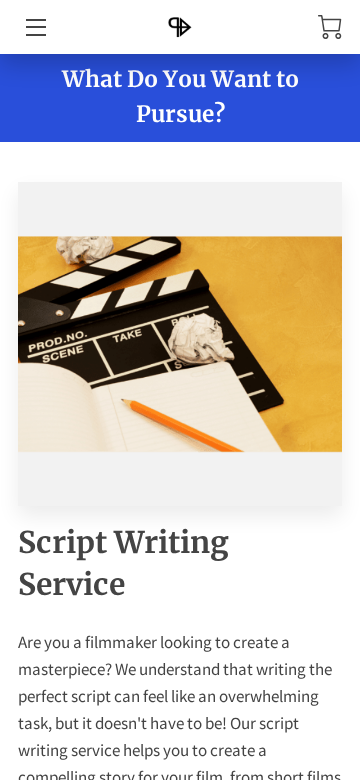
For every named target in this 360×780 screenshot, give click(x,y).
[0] (330, 27)
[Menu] (34, 27)
